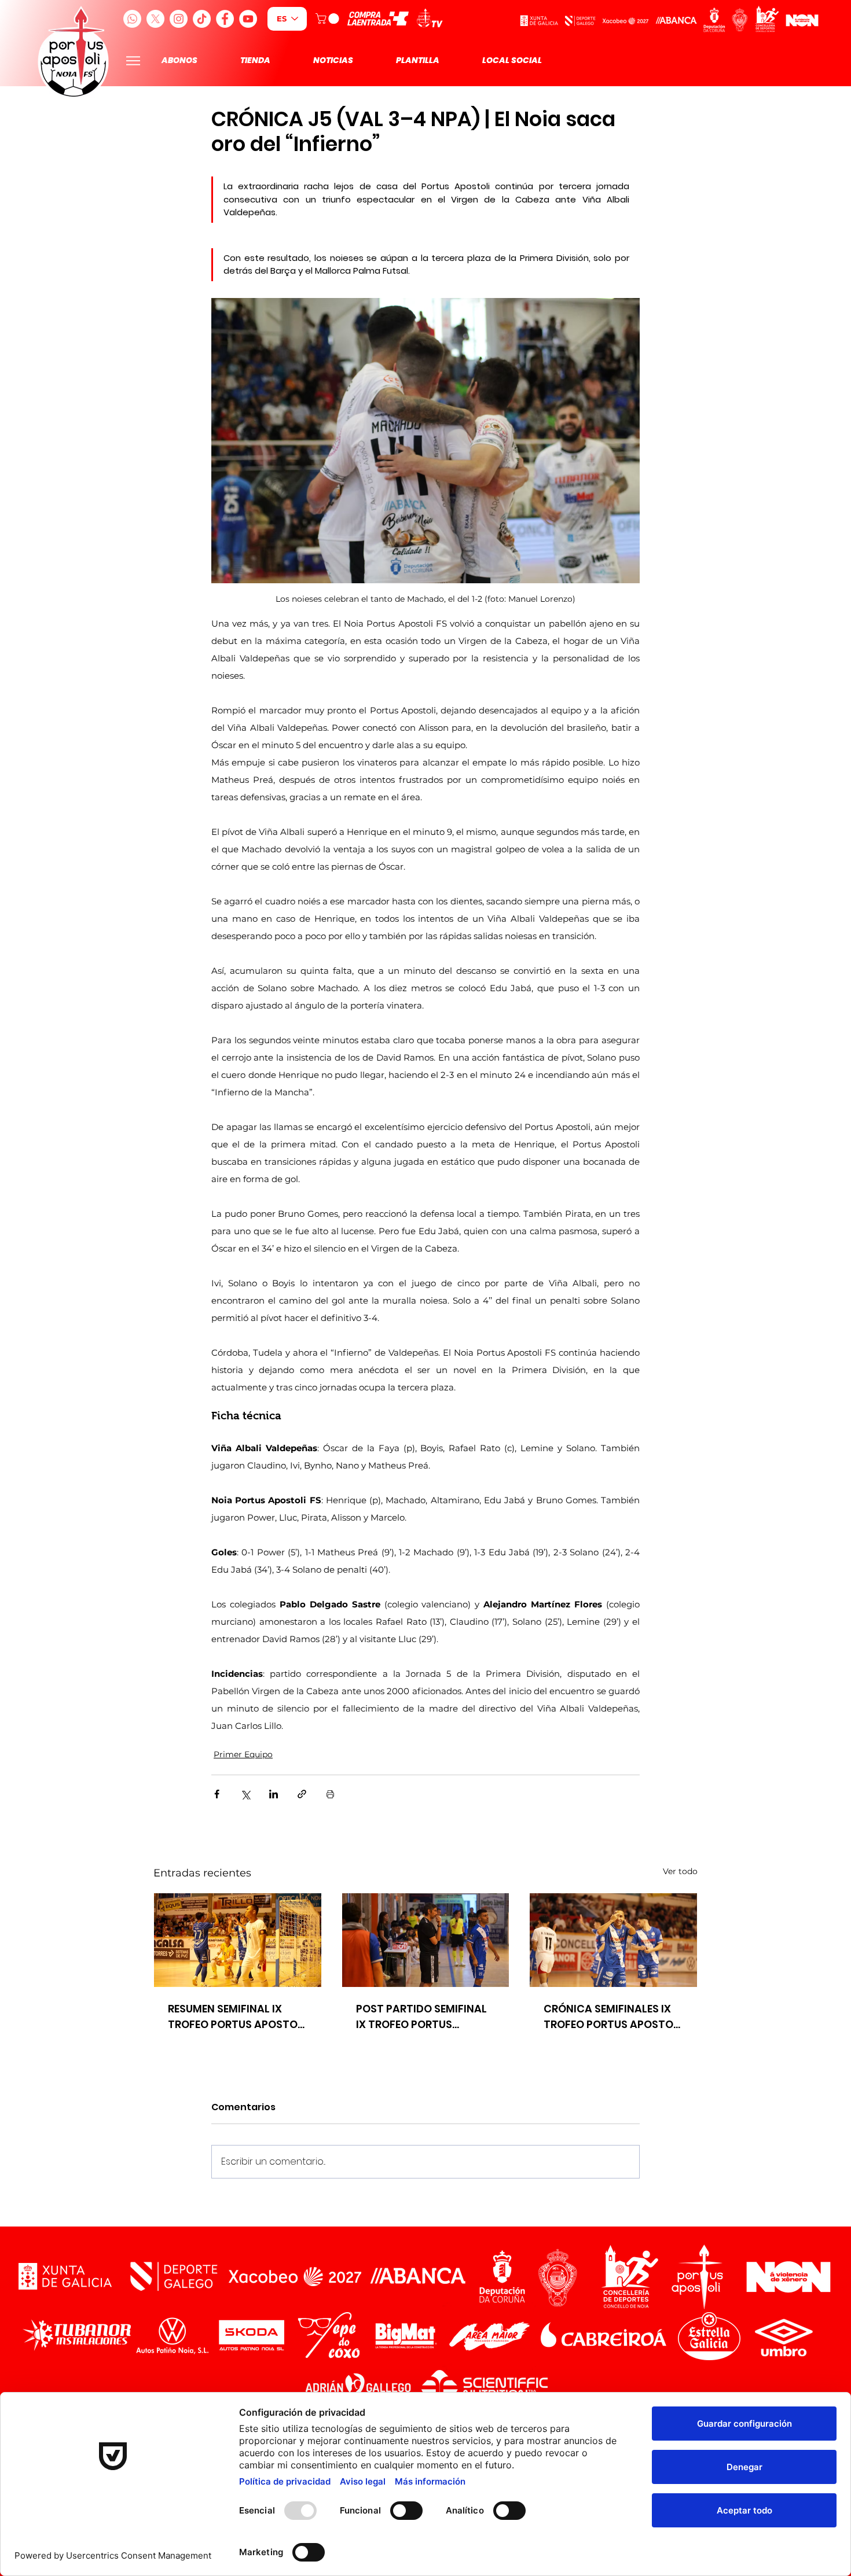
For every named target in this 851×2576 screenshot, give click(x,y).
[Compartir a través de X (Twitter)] (245, 1794)
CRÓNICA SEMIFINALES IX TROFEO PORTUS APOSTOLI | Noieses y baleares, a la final (612, 2017)
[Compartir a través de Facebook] (217, 1794)
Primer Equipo (243, 1754)
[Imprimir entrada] (330, 1794)
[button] (329, 19)
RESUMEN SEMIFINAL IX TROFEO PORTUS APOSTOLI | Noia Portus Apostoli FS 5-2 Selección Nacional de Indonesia (237, 2017)
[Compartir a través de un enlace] (302, 1794)
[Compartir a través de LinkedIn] (274, 1794)
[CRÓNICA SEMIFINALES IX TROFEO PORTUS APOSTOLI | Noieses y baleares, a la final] (613, 1940)
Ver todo (680, 1871)
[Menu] (133, 60)
